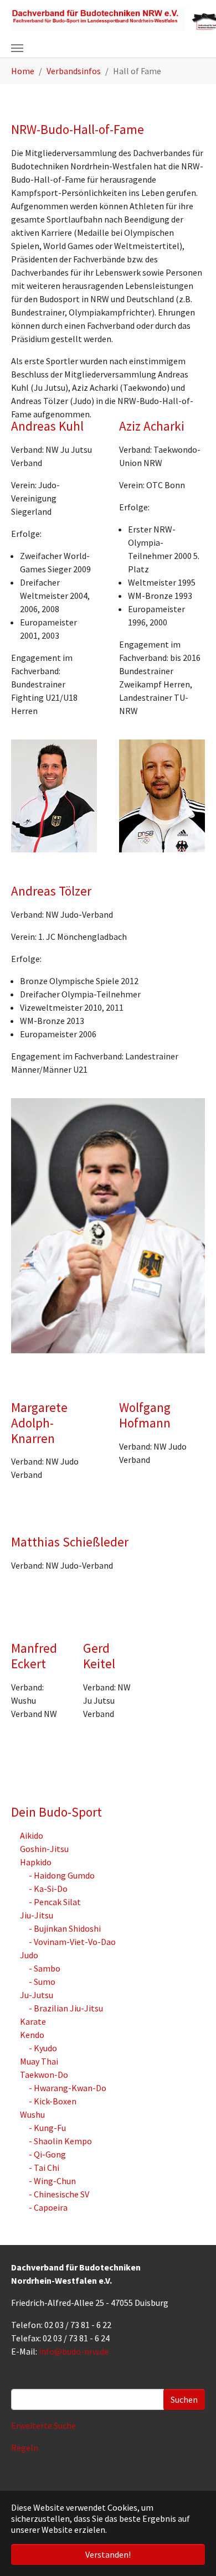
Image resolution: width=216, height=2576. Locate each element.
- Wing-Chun (52, 2181)
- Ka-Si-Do (48, 1889)
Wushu (32, 2114)
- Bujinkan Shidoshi (65, 1928)
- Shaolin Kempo (60, 2141)
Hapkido (36, 1862)
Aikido (32, 1835)
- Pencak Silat (55, 1902)
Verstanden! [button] (108, 2554)
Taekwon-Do (44, 2075)
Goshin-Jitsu (44, 1849)
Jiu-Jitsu (37, 1915)
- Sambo (45, 1968)
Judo (29, 1955)
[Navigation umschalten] (17, 48)
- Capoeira (48, 2207)
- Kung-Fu (47, 2128)
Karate (33, 2021)
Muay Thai (39, 2061)
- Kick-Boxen (53, 2101)
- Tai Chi (44, 2168)
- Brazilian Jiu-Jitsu (66, 2008)
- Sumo (42, 1982)
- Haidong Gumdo (62, 1875)
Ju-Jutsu (37, 1995)
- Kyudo (43, 2048)
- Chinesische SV (59, 2194)
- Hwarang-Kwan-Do (68, 2088)
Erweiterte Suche (43, 2425)
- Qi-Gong (47, 2154)
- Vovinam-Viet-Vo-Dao (72, 1942)
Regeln (25, 2448)
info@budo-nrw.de (74, 2351)
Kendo (32, 2035)
